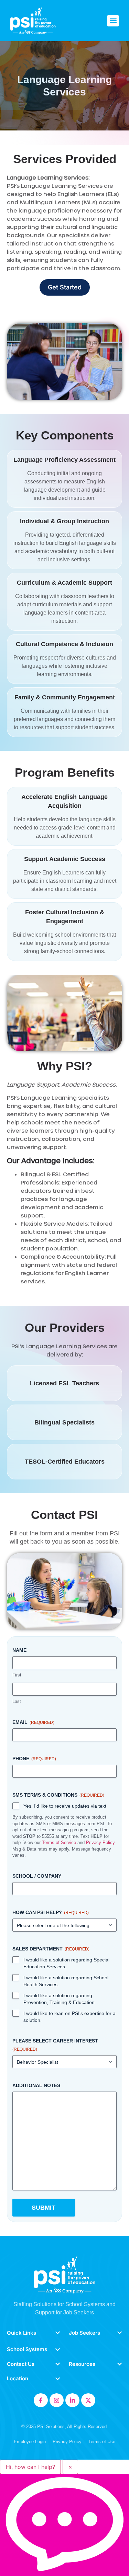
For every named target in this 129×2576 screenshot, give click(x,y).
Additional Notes (36, 2085)
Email (33, 1722)
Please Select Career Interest (55, 2045)
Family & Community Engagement (65, 697)
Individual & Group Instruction (64, 521)
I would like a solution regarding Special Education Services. (66, 1963)
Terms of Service (59, 1842)
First (17, 1675)
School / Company (37, 1876)
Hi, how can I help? (30, 2467)
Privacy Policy (100, 1842)
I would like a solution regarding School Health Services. (66, 1981)
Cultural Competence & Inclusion (64, 644)
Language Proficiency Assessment (64, 460)
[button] (113, 21)
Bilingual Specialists (64, 1422)
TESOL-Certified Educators (65, 1462)
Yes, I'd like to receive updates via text (65, 1806)
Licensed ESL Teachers (64, 1383)
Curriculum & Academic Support (64, 583)
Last (17, 1701)
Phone (34, 1759)
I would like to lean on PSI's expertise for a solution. (69, 2017)
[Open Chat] (64, 2525)
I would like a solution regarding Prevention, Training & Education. (60, 1999)
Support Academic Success (65, 859)
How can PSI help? (51, 1912)
